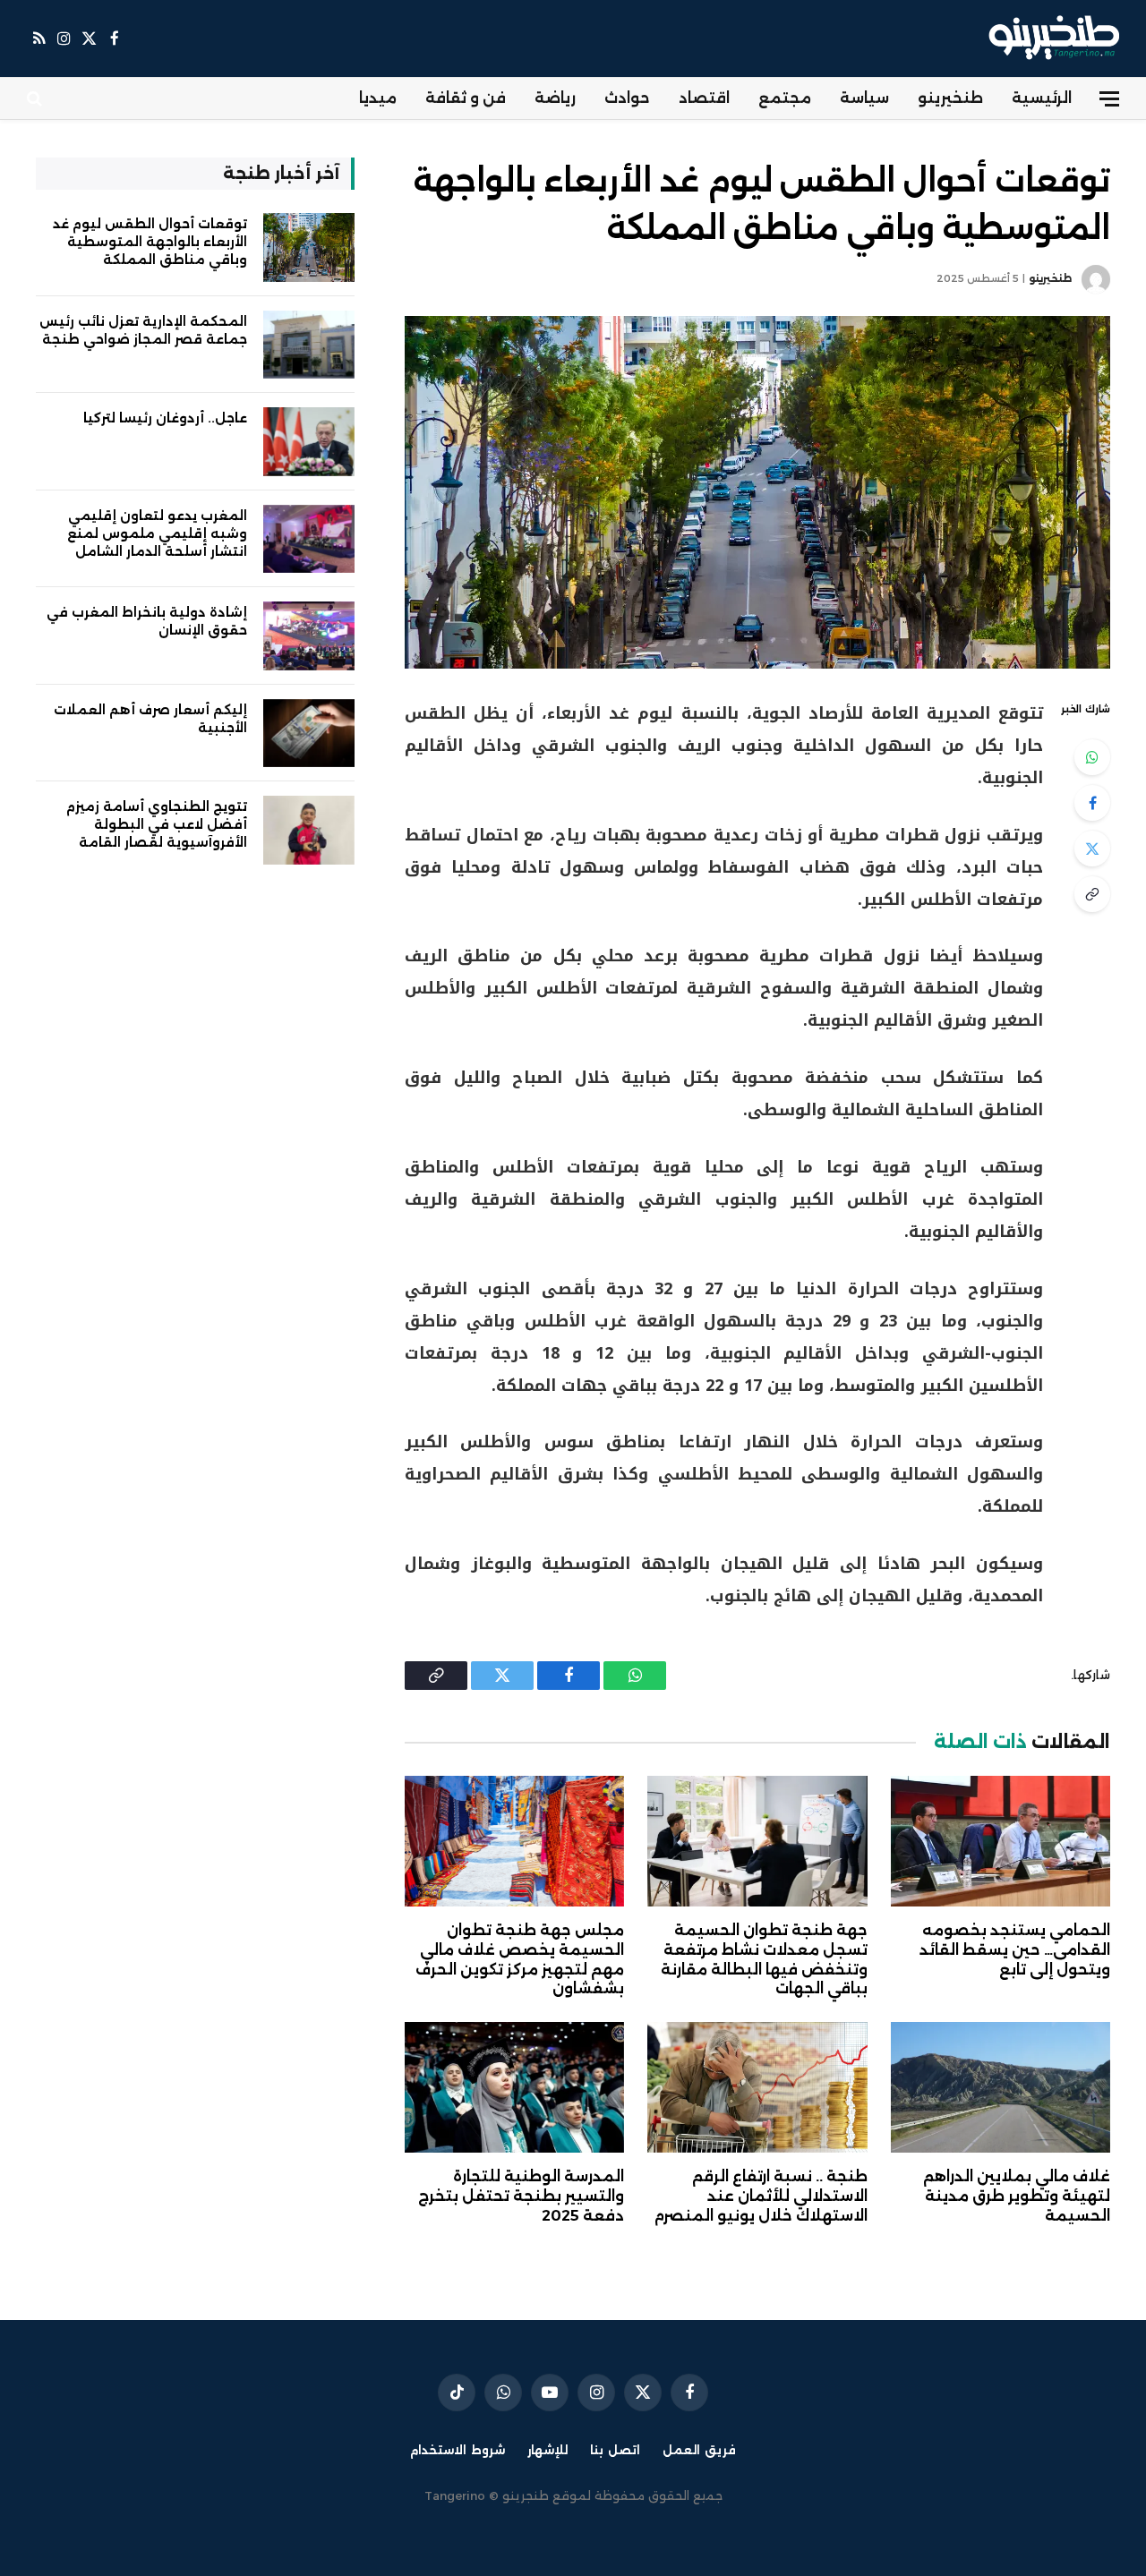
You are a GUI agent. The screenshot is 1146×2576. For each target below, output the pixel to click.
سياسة (864, 98)
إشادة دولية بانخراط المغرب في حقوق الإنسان (147, 621)
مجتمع (785, 98)
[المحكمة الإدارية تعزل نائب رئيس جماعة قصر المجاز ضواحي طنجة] (309, 345)
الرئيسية (1042, 98)
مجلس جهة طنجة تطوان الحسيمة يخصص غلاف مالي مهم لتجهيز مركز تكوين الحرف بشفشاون (520, 1959)
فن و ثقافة (466, 98)
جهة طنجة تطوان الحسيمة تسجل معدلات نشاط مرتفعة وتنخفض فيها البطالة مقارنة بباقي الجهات (764, 1959)
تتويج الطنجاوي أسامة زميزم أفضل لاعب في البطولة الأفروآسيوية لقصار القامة (157, 824)
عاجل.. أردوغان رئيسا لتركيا (165, 418)
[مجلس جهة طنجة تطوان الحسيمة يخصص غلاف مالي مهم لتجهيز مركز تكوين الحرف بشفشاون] (514, 1841)
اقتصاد (704, 98)
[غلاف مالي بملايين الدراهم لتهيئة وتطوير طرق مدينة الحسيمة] (1001, 2087)
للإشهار (547, 2450)
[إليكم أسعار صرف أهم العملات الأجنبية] (309, 734)
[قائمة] (1109, 99)
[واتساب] (1092, 757)
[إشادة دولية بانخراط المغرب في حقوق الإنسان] (309, 636)
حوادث (627, 98)
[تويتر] (1092, 849)
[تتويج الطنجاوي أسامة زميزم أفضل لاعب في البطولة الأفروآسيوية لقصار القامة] (309, 830)
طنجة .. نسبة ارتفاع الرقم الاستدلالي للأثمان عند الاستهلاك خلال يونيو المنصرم (761, 2196)
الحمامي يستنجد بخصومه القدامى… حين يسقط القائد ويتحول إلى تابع (1015, 1950)
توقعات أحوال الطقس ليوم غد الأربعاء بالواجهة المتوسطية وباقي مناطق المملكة (150, 242)
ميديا (378, 98)
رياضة (555, 98)
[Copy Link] (1092, 894)
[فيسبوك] (1092, 803)
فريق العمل (699, 2450)
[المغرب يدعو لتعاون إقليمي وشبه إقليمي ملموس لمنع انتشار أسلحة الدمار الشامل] (309, 539)
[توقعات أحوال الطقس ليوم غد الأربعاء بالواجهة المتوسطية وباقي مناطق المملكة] (757, 492)
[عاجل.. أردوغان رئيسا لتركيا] (309, 442)
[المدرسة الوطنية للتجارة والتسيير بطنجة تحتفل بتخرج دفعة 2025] (514, 2087)
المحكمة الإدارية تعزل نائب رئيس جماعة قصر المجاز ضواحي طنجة (143, 330)
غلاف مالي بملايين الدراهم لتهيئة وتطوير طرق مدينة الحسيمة (1017, 2196)
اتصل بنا (615, 2450)
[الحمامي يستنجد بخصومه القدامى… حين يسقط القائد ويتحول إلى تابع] (1001, 1841)
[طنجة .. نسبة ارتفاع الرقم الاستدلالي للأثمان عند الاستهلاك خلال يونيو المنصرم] (757, 2087)
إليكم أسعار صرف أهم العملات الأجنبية (150, 719)
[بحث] (36, 99)
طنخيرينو (950, 98)
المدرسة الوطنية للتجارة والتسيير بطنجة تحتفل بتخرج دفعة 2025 (521, 2196)
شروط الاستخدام (458, 2450)
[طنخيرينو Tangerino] (1050, 38)
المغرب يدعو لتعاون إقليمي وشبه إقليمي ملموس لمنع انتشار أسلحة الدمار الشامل (157, 533)
